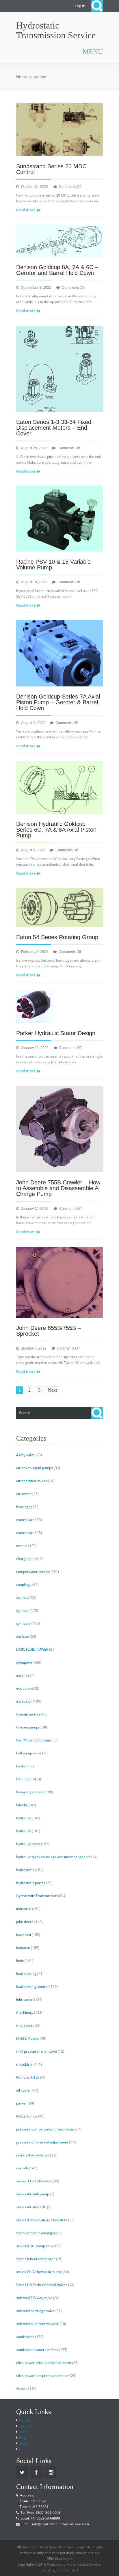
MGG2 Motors (28, 2038)
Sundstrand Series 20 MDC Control (51, 169)
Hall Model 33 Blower (33, 1740)
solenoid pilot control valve (38, 2324)
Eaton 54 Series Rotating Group (57, 937)
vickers (22, 2389)
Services (26, 2426)
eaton (21, 1675)
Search (97, 6)
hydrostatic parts (30, 1883)
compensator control (33, 1572)
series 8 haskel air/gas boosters (42, 2220)
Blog (23, 2438)
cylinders (23, 1623)
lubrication (25, 2000)
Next (52, 1390)
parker (22, 2103)
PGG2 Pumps (27, 2116)
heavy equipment (30, 1792)
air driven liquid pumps (35, 1468)
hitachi (22, 1805)
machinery (25, 2012)
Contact (25, 2449)
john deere (25, 1922)
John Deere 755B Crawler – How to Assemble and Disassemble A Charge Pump (58, 1188)
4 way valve (25, 1455)
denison (23, 1636)
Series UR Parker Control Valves (42, 2285)
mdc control (26, 2025)
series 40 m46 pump (33, 2194)
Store (23, 2443)
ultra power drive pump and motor (44, 2363)
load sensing (26, 1974)
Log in (80, 6)
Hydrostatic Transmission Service (56, 30)
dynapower (25, 1662)
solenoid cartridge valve (35, 2311)
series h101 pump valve (35, 2246)
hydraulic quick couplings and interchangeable (53, 1857)
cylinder (23, 1610)
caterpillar (24, 1520)
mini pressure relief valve (37, 2051)
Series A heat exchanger (36, 2233)
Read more (26, 210)
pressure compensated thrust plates (45, 2129)
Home (22, 77)
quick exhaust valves (33, 2155)
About (24, 2432)
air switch (24, 1494)
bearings (23, 1507)
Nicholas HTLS (28, 2077)
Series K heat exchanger (36, 2259)
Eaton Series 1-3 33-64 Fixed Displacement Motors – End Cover (54, 428)
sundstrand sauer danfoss (37, 2350)
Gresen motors (28, 1714)
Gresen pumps (28, 1727)
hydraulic (24, 1818)
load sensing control (32, 1987)
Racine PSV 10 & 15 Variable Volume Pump (53, 565)
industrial (24, 1909)
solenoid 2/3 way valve (34, 2298)
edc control (25, 1688)
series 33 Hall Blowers (34, 2181)
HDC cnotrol (26, 1779)
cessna (22, 1546)
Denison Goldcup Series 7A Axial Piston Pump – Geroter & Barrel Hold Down (58, 702)
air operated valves (32, 1481)
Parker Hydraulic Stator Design (56, 1033)
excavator (24, 1701)
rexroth (22, 2168)
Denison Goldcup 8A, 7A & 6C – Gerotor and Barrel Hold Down (57, 270)
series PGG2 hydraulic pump (39, 2272)
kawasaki (24, 1935)
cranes (22, 1598)
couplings (24, 1585)
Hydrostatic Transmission (37, 1896)
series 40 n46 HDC (31, 2207)
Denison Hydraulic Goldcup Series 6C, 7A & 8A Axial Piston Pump (56, 830)
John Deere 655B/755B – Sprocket (49, 1331)
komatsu (23, 1948)
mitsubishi (24, 2064)
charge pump (27, 1559)
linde (20, 1961)
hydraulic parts (28, 1844)
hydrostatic (25, 1870)
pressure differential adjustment (42, 2142)
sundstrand (25, 2337)
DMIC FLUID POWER (32, 1649)
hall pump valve (29, 1753)
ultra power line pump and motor (43, 2376)
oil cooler (24, 2090)
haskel (21, 1766)
